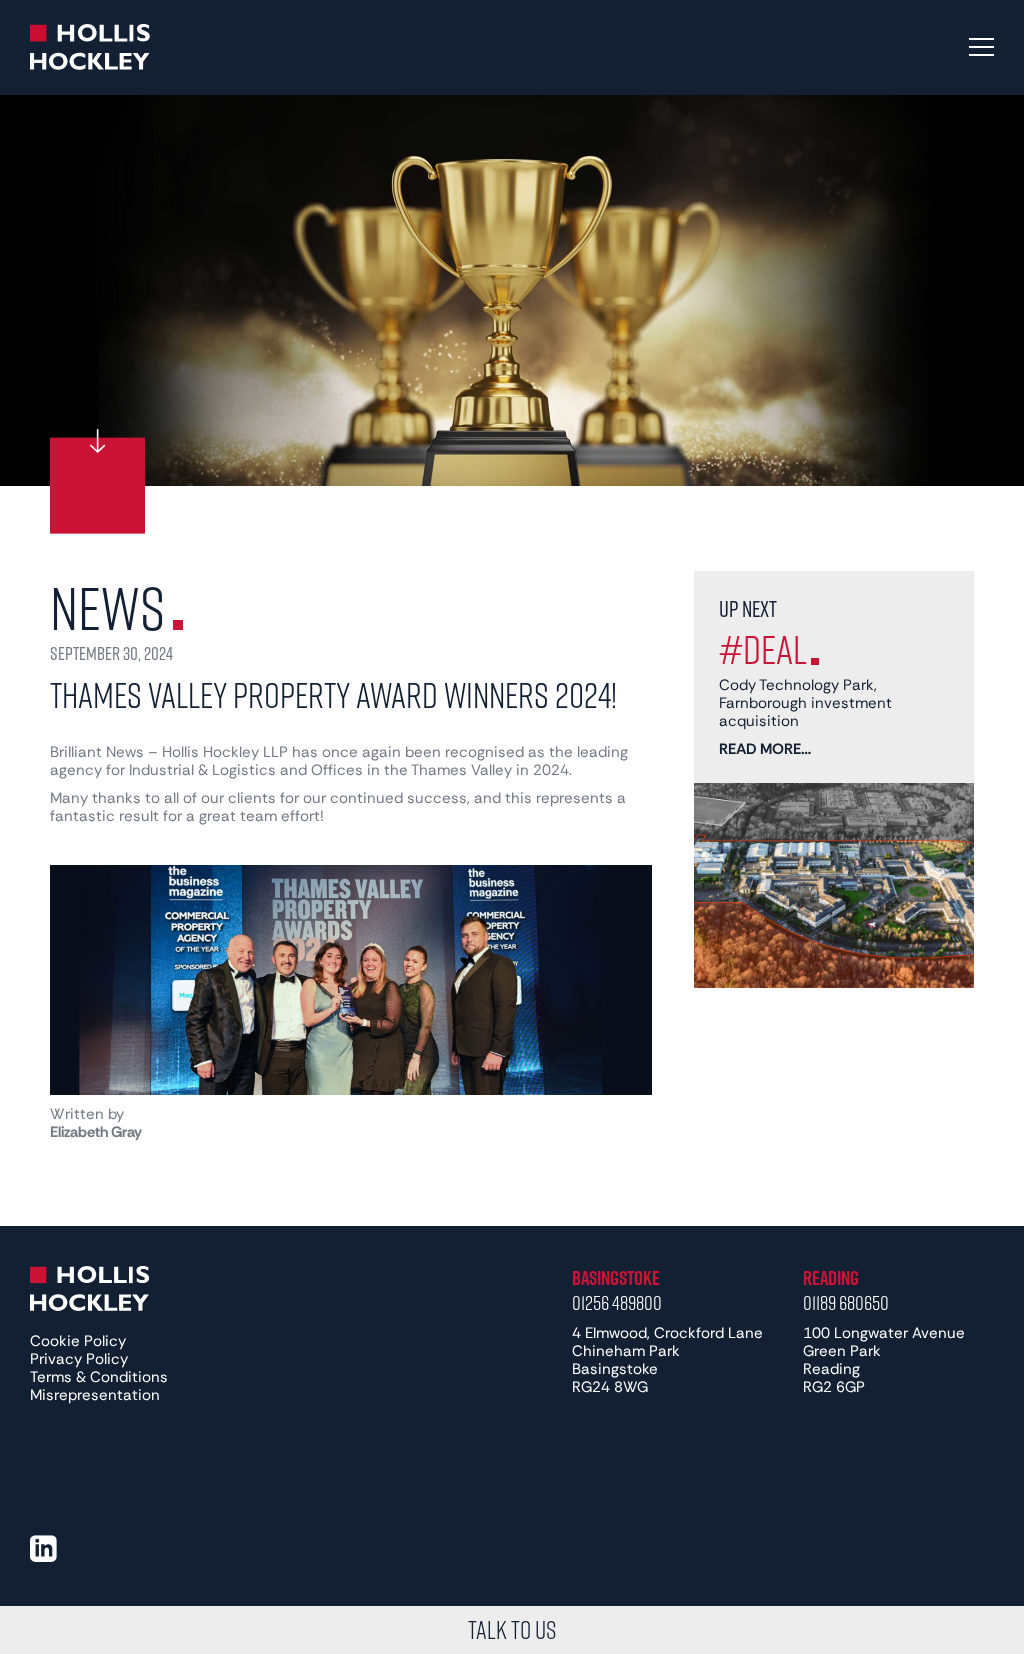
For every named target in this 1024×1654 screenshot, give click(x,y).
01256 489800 (617, 1302)
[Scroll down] (97, 485)
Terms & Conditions (99, 1377)
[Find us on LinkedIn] (43, 1548)
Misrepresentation (95, 1395)
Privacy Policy (79, 1359)
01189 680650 (846, 1302)
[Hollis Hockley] (90, 47)
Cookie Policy (78, 1341)
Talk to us (512, 1629)
